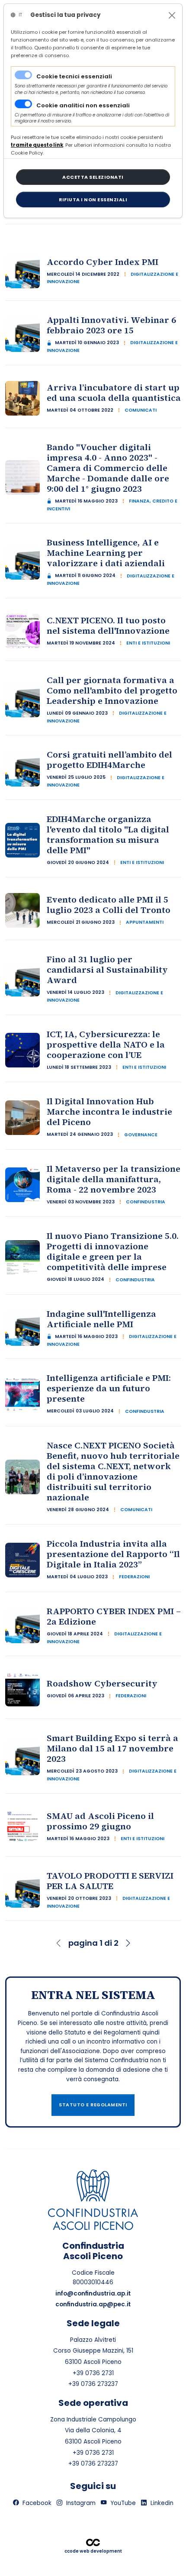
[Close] (172, 15)
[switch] (23, 104)
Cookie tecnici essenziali (74, 76)
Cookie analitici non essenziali (83, 105)
